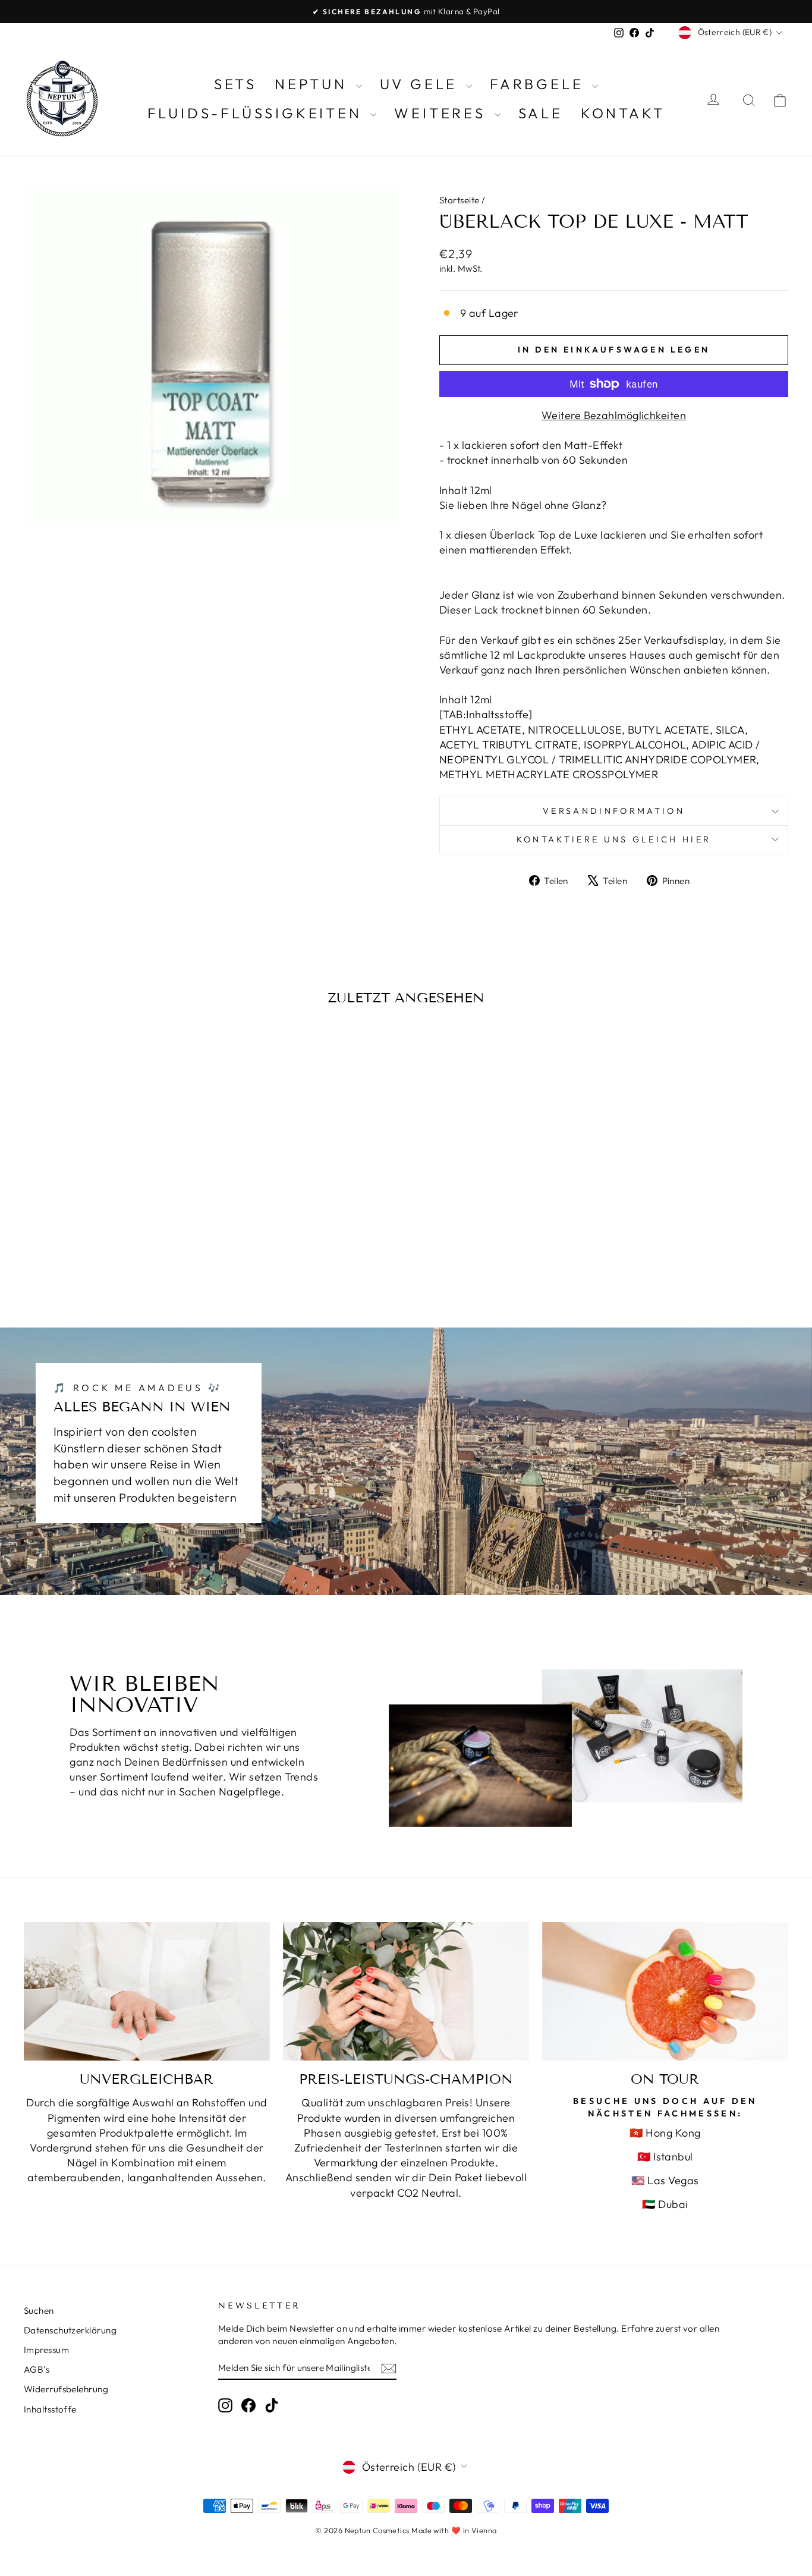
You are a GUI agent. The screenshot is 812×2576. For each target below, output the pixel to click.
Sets (235, 84)
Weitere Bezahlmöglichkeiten (614, 415)
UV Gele (421, 84)
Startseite (459, 200)
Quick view (114, 1203)
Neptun (314, 84)
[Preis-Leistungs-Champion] (406, 1991)
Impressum (46, 2350)
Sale (541, 113)
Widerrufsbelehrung (66, 2389)
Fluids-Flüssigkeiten (258, 113)
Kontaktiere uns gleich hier (614, 839)
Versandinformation (614, 811)
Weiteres (443, 113)
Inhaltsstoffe (50, 2409)
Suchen (39, 2311)
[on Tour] (665, 1991)
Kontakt (623, 113)
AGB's (37, 2369)
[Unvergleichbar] (147, 1991)
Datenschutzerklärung (70, 2330)
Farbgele (539, 84)
